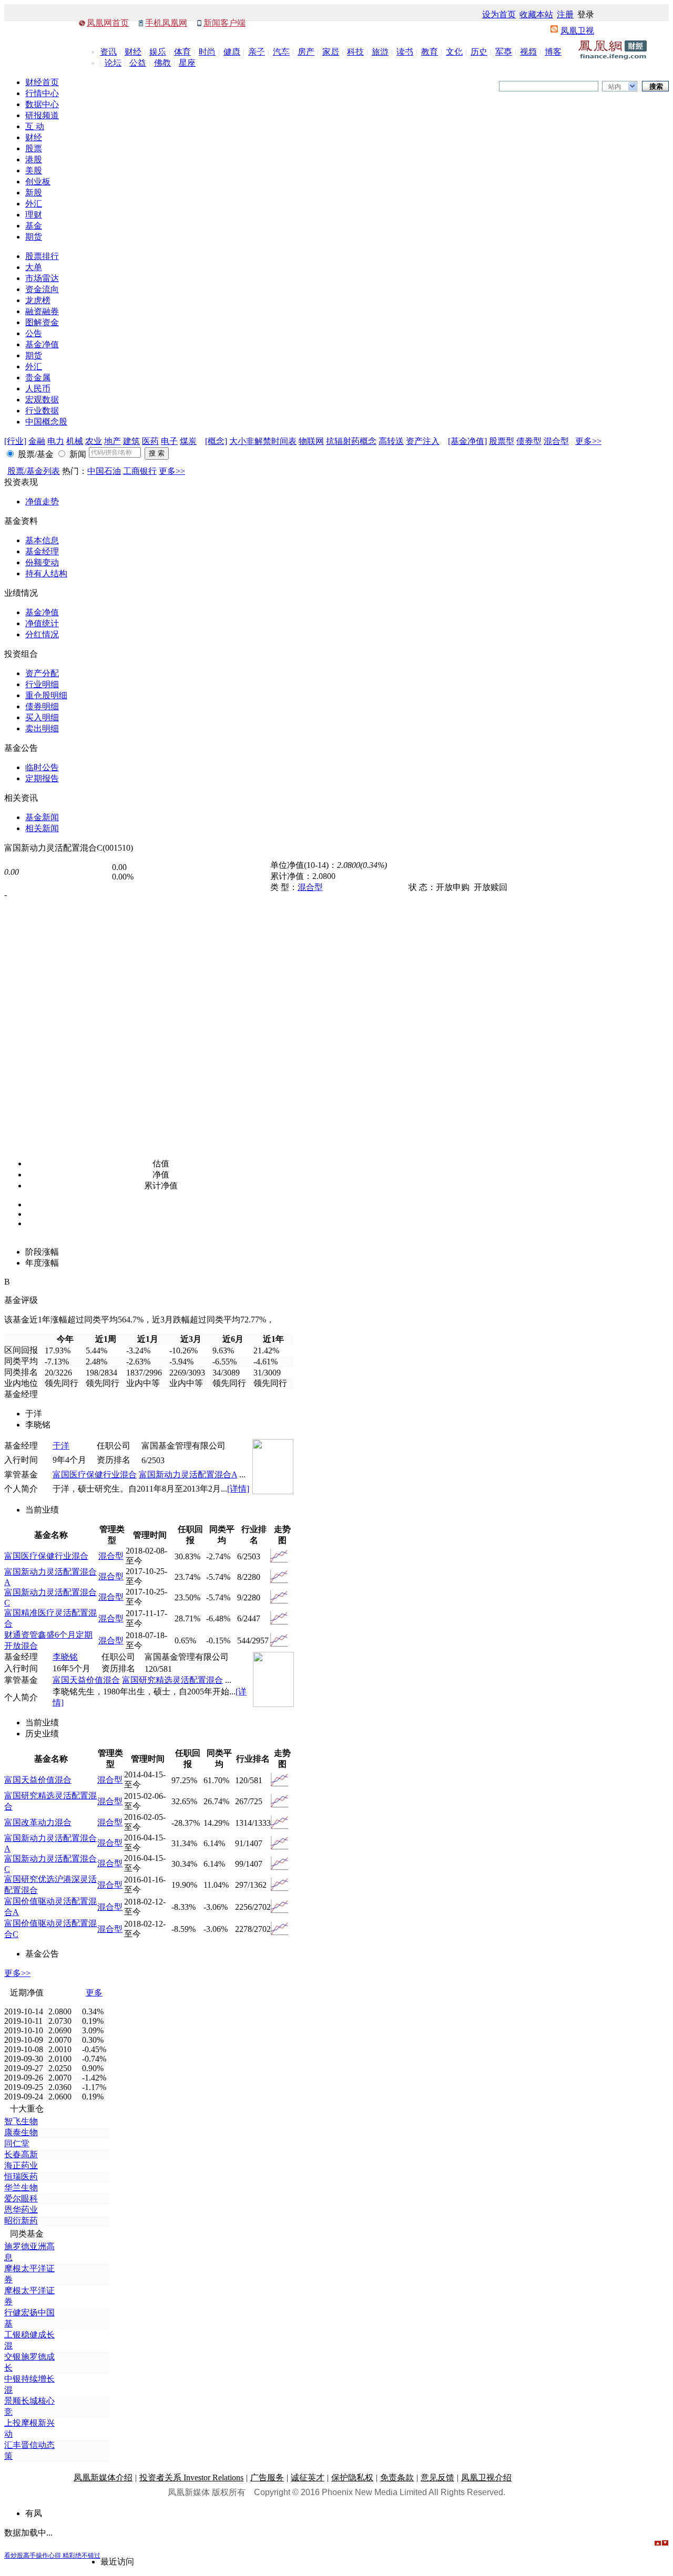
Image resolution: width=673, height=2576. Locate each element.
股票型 (502, 441)
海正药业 (21, 2165)
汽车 (281, 52)
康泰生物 (21, 2132)
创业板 (38, 182)
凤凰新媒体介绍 (103, 2477)
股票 (34, 148)
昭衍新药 (21, 2221)
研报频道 (42, 115)
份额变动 (42, 562)
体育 (182, 52)
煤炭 (188, 441)
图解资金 (42, 322)
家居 (331, 52)
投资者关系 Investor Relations (191, 2477)
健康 (232, 52)
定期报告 (42, 778)
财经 (133, 52)
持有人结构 (46, 573)
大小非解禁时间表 (263, 441)
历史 (479, 52)
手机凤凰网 (166, 23)
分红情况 (42, 634)
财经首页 (42, 82)
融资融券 (42, 311)
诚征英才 (308, 2477)
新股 (34, 193)
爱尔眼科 (21, 2199)
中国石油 (104, 471)
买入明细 (42, 717)
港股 (34, 159)
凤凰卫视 (577, 31)
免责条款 (397, 2477)
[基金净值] (467, 441)
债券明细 (42, 706)
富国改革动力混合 (38, 1822)
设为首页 (499, 14)
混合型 (556, 441)
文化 (454, 52)
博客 (553, 52)
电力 (56, 441)
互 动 (35, 126)
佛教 (162, 63)
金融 (37, 441)
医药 (150, 441)
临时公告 (42, 767)
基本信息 (42, 540)
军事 (504, 52)
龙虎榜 (38, 300)
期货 (34, 237)
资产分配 (42, 673)
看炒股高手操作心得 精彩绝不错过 (52, 2556)
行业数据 (42, 411)
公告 (34, 333)
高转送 (391, 441)
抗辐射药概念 (351, 441)
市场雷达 (42, 278)
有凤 (34, 2513)
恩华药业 (21, 2210)
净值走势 (42, 501)
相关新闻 (42, 828)
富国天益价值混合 (86, 1680)
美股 (34, 170)
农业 (94, 441)
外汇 (34, 204)
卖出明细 (42, 728)
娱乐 (158, 52)
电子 (169, 441)
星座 (187, 63)
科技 (355, 52)
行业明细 (42, 684)
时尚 (207, 52)
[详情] (238, 1489)
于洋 (61, 1446)
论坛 (113, 63)
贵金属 (38, 377)
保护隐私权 (352, 2477)
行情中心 (42, 93)
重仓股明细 (46, 695)
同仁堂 (17, 2143)
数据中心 (42, 104)
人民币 (38, 389)
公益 (138, 63)
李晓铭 (65, 1657)
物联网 (311, 441)
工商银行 (140, 471)
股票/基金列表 (34, 471)
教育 (430, 52)
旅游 (380, 52)
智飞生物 (21, 2121)
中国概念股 (46, 422)
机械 (75, 441)
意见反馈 (437, 2477)
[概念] (216, 441)
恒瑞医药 (21, 2176)
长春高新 (21, 2154)
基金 (34, 226)
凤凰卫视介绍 (486, 2477)
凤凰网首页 (108, 23)
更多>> (588, 441)
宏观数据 (42, 400)
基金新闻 (42, 817)
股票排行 (42, 256)
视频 (528, 52)
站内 (615, 87)
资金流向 (42, 289)
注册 (565, 14)
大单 (34, 267)
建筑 (131, 441)
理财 (34, 215)
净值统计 (42, 623)
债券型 (529, 441)
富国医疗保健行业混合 (95, 1475)
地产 (113, 441)
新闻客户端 (225, 23)
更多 (94, 1993)
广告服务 (267, 2477)
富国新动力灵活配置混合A (188, 1475)
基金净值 (42, 344)
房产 (306, 52)
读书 (405, 52)
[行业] (15, 441)
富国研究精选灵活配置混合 (172, 1680)
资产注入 (423, 441)
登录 (586, 14)
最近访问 (117, 2562)
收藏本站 (536, 14)
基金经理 (42, 551)
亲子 (257, 52)
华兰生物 (21, 2187)
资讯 (108, 52)
